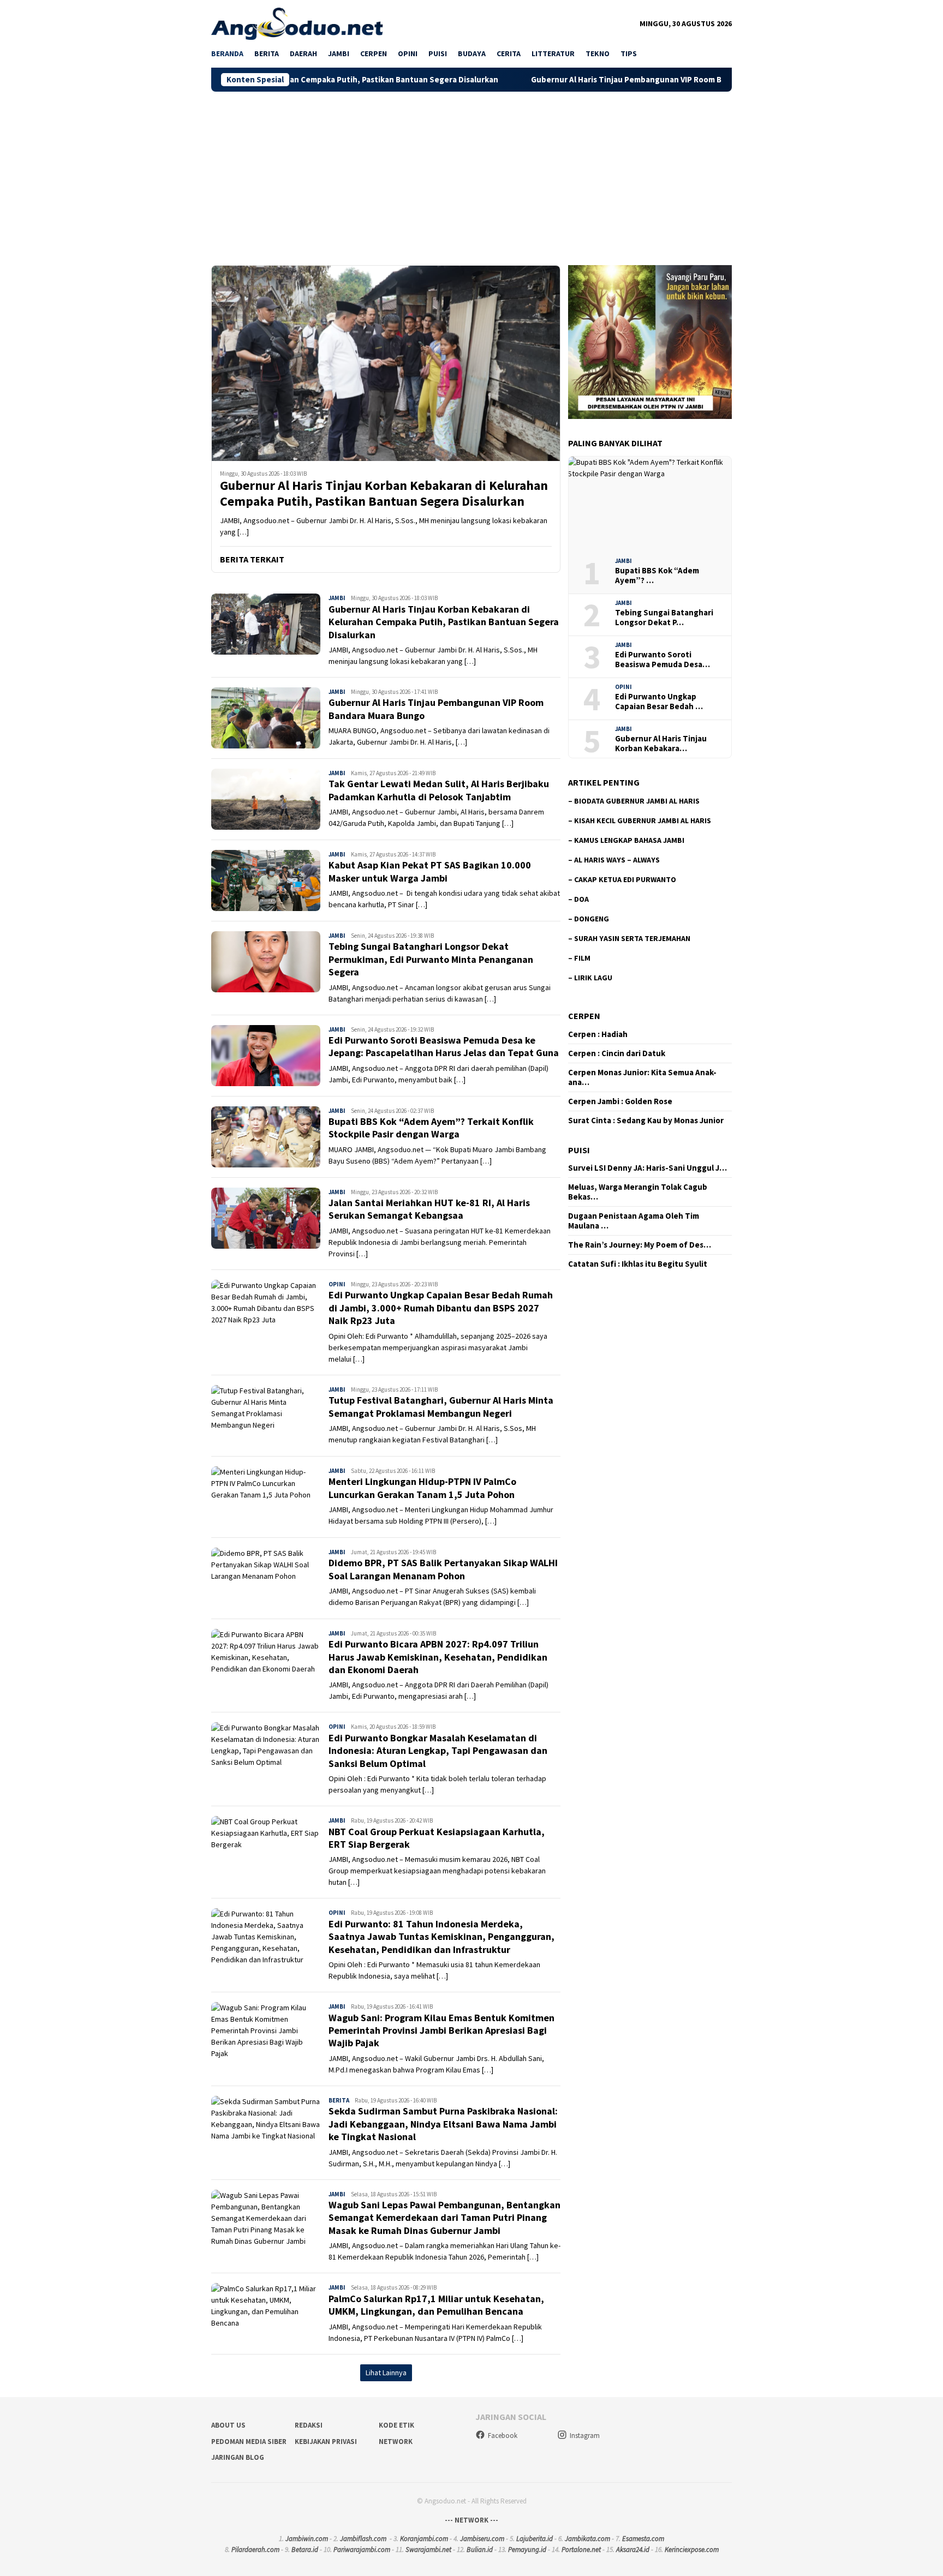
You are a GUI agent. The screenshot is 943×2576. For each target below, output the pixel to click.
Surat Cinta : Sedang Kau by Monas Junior (646, 1121)
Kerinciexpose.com (692, 2550)
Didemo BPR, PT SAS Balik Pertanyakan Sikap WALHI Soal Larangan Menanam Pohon (443, 1569)
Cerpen (584, 1016)
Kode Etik (396, 2425)
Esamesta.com (643, 2539)
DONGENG (592, 919)
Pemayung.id (527, 2550)
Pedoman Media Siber (249, 2442)
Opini (337, 1284)
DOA (581, 899)
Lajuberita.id (535, 2539)
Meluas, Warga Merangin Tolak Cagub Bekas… (638, 1192)
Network (396, 2442)
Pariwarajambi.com (362, 2550)
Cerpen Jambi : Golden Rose (620, 1101)
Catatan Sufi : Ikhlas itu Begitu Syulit (638, 1264)
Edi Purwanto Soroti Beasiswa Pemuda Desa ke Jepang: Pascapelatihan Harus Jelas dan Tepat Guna (444, 1046)
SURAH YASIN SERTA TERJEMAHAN (632, 938)
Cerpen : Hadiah (598, 1034)
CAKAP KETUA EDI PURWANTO (625, 879)
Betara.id (305, 2550)
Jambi (337, 598)
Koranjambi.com (424, 2539)
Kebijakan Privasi (326, 2442)
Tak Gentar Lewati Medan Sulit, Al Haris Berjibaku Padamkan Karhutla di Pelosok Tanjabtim (439, 790)
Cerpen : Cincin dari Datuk (617, 1053)
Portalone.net (581, 2550)
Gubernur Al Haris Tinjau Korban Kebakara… (661, 744)
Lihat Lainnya (386, 2373)
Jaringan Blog (238, 2457)
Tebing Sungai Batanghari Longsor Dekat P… (664, 618)
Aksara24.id (633, 2550)
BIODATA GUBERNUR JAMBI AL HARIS (637, 801)
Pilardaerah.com (255, 2550)
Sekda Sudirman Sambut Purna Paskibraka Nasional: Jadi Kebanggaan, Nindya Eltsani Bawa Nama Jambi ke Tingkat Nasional (443, 2124)
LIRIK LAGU (593, 978)
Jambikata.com (587, 2539)
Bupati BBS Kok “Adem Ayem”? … (657, 576)
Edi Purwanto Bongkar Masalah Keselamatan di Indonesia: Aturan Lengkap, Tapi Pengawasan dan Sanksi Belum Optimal (438, 1751)
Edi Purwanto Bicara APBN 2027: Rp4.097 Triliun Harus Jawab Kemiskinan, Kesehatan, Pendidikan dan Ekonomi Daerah (438, 1657)
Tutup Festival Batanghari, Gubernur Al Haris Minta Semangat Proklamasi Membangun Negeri (441, 1406)
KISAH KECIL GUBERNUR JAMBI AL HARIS (643, 820)
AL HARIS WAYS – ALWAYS (617, 860)
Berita (339, 2100)
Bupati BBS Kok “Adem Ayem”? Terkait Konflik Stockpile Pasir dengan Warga (431, 1128)
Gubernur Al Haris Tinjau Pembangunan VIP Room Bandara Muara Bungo (559, 80)
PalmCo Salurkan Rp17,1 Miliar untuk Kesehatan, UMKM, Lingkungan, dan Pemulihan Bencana (436, 2305)
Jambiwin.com (307, 2539)
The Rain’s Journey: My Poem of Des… (640, 1245)
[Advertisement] (471, 173)
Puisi (579, 1150)
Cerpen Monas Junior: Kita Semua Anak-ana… (642, 1077)
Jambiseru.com (482, 2539)
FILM (582, 958)
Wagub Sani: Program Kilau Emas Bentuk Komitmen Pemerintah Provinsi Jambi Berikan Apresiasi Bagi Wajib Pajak (441, 2030)
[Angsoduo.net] (297, 23)
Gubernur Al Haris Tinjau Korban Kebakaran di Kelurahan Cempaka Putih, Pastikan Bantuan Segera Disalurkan (384, 494)
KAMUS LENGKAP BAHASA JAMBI (629, 840)
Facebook (503, 2436)
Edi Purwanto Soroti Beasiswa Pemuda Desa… (663, 660)
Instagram (585, 2436)
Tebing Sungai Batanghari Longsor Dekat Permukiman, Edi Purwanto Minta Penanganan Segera (431, 959)
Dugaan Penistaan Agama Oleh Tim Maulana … (634, 1221)
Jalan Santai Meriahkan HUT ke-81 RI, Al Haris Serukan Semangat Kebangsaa (429, 1209)
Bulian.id (480, 2550)
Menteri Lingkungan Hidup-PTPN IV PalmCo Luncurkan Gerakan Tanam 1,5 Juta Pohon (422, 1488)
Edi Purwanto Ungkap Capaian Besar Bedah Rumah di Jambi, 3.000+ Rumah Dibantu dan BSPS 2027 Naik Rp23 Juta (441, 1308)
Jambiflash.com (363, 2539)
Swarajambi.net (428, 2550)
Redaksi (309, 2425)
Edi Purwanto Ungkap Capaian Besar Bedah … (659, 702)
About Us (228, 2425)
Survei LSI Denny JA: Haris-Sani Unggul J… (647, 1168)
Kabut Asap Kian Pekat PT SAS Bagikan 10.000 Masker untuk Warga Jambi (430, 871)
